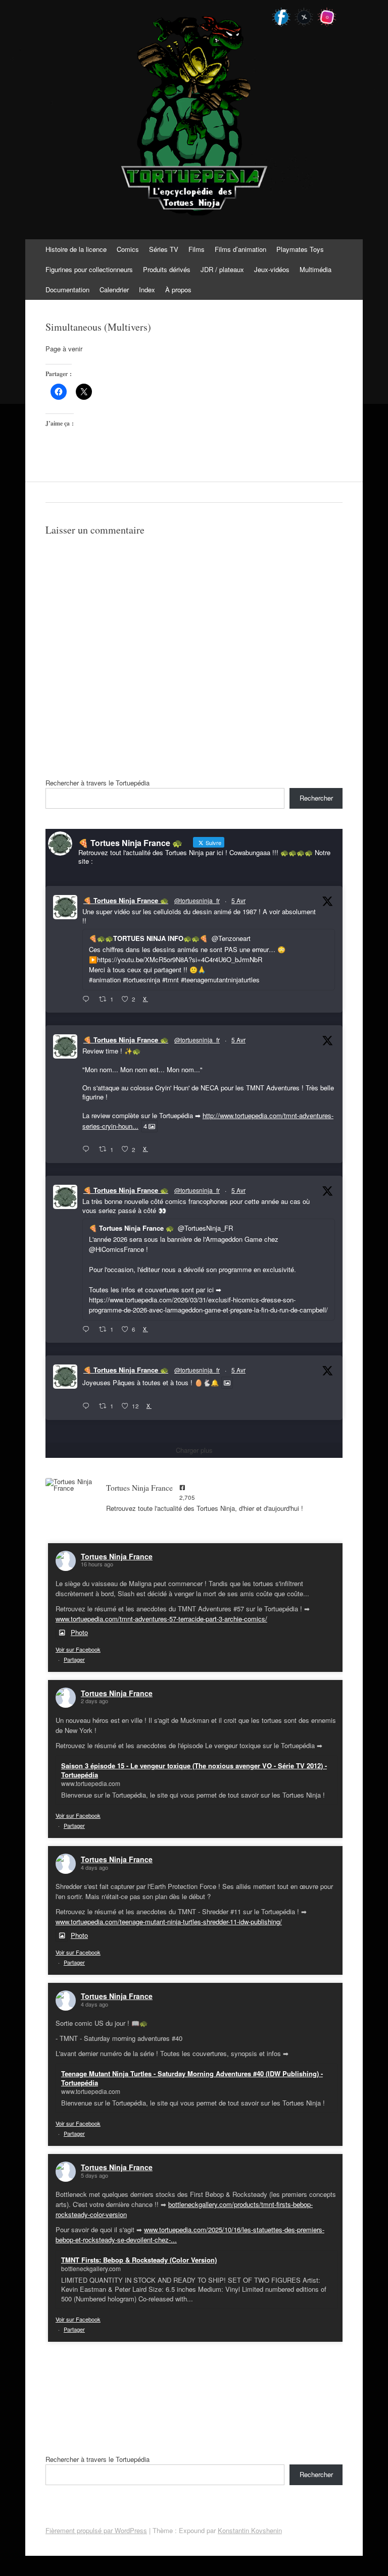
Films (197, 249)
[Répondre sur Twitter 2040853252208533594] (88, 1329)
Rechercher (316, 798)
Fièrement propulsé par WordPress (96, 2530)
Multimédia (316, 269)
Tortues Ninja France (117, 1556)
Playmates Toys (300, 249)
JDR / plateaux (222, 269)
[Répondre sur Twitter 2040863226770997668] (88, 1149)
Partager (74, 1659)
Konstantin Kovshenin (250, 2530)
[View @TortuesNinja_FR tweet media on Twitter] (227, 1383)
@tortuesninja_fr (197, 900)
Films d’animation (240, 249)
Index (147, 290)
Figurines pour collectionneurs (89, 269)
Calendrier (114, 290)
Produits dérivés (167, 269)
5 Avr (238, 900)
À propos (178, 290)
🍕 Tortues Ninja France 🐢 (126, 900)
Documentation (67, 290)
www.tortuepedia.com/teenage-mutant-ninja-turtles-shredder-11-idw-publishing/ (169, 1922)
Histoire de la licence (76, 249)
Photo (79, 1632)
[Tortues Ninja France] (71, 1485)
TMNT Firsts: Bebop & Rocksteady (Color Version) (139, 2260)
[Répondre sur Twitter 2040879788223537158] (88, 999)
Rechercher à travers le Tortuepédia (98, 783)
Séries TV (164, 249)
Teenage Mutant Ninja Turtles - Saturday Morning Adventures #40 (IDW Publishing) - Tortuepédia (192, 2078)
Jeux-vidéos (272, 269)
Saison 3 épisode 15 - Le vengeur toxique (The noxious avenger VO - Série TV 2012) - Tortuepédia (194, 1770)
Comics (128, 249)
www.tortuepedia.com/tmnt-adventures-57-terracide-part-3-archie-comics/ (161, 1619)
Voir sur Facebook (78, 1649)
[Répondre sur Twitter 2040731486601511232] (88, 1406)
